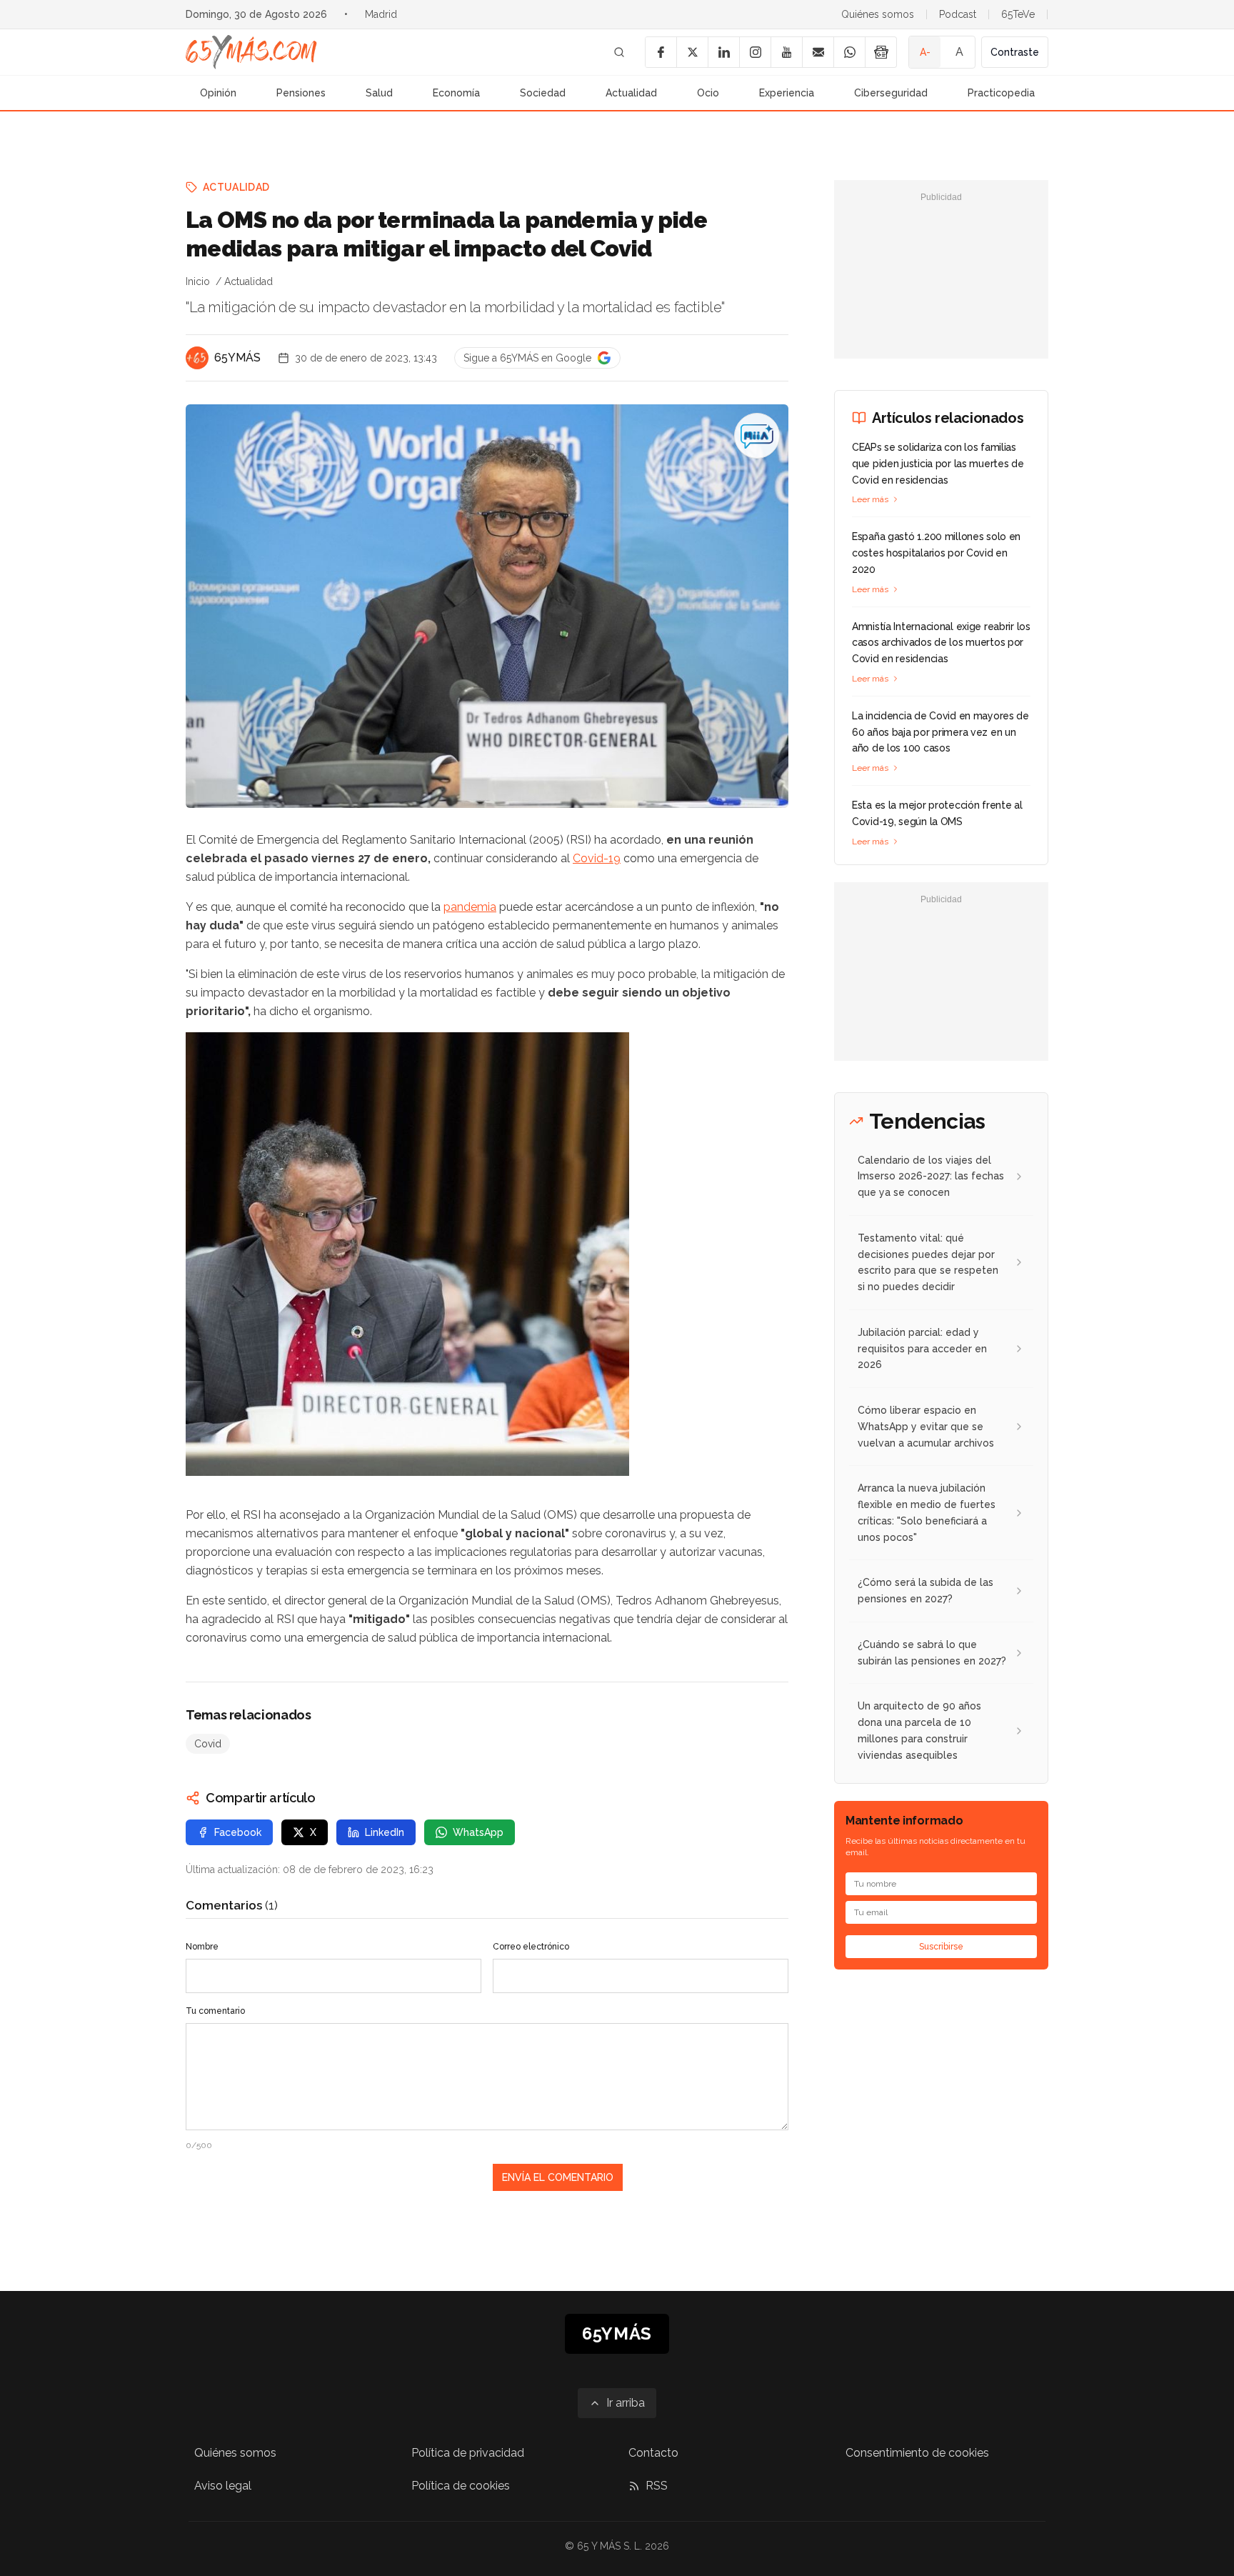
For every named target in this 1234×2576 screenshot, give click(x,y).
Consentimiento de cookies (917, 2453)
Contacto (653, 2453)
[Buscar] (619, 52)
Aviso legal (223, 2486)
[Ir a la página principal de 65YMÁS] (251, 52)
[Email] (818, 52)
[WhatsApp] (849, 52)
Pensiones (301, 93)
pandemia (470, 907)
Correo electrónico (531, 1947)
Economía (456, 93)
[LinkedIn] (723, 52)
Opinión (218, 93)
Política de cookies (461, 2486)
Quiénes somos (878, 14)
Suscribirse (941, 1947)
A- (925, 52)
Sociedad (543, 93)
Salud (379, 93)
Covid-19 (597, 858)
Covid (208, 1744)
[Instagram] (755, 52)
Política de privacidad (468, 2453)
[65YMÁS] (197, 358)
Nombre (202, 1947)
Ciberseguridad (891, 93)
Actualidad (631, 93)
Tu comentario (215, 2011)
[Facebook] (661, 52)
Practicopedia (1001, 93)
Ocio (708, 93)
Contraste (1015, 52)
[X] (692, 52)
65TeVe (1018, 14)
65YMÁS (237, 358)
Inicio (198, 281)
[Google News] (881, 52)
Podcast (958, 14)
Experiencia (787, 93)
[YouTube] (786, 52)
